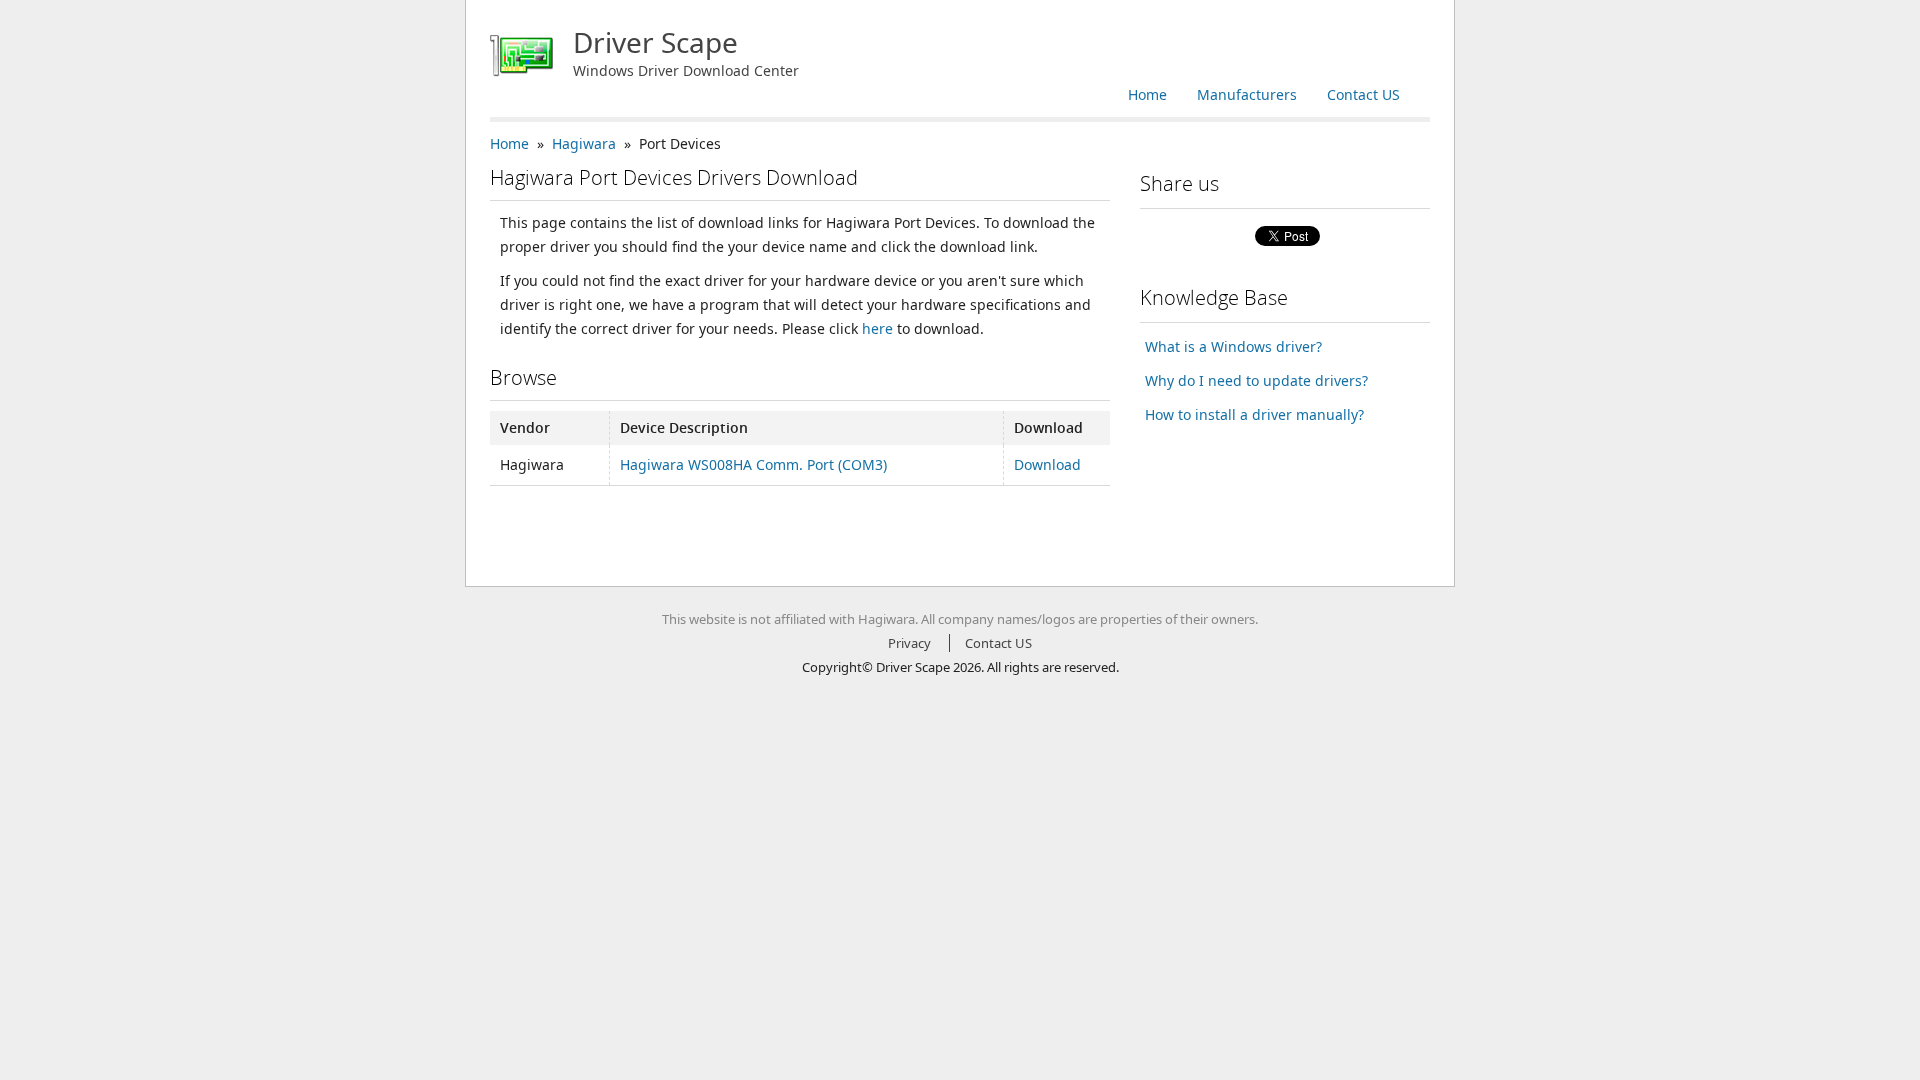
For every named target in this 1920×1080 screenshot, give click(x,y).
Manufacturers (1247, 94)
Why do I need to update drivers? (1256, 380)
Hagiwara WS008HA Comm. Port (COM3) (753, 464)
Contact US (1363, 94)
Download (1047, 464)
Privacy (909, 643)
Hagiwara (584, 143)
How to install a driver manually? (1254, 414)
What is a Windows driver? (1233, 346)
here (877, 328)
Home (1147, 94)
